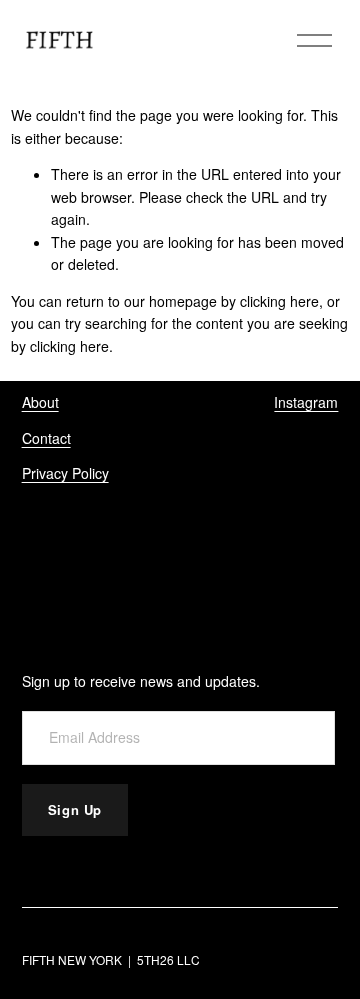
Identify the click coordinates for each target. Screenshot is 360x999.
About (40, 402)
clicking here (279, 301)
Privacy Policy (65, 473)
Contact (46, 438)
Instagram (306, 402)
